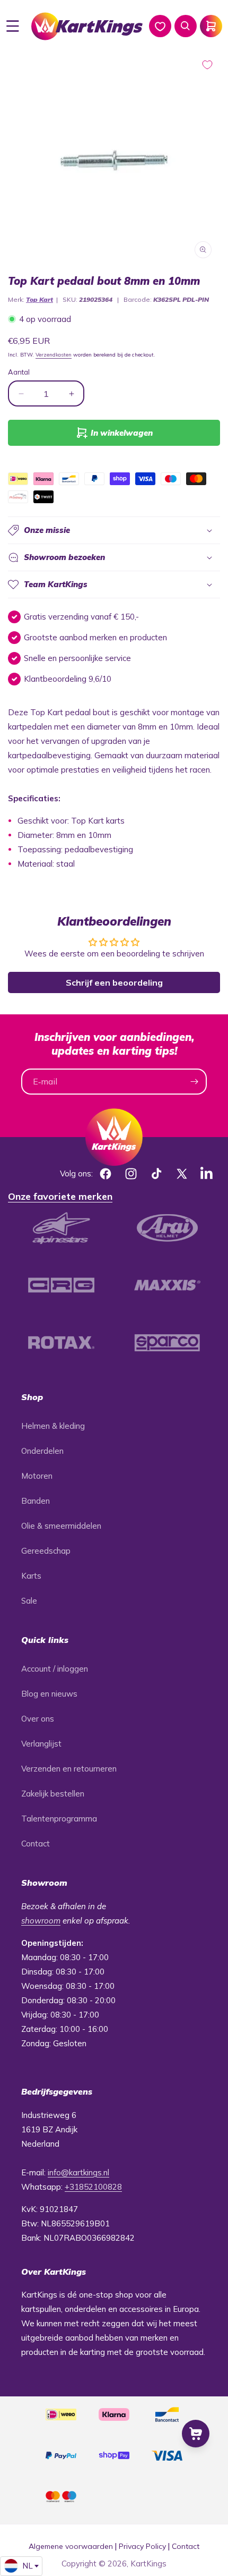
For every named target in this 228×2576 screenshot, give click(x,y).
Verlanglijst (41, 1744)
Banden (36, 1501)
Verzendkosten (54, 355)
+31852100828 (93, 2187)
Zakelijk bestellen (53, 1794)
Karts (31, 1576)
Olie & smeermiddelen (61, 1526)
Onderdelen (42, 1451)
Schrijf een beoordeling (114, 982)
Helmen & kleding (53, 1426)
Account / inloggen (55, 1669)
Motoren (37, 1476)
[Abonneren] (194, 1082)
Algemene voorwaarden (71, 2546)
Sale (29, 1601)
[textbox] (21, 2566)
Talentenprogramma (59, 1819)
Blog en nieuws (49, 1694)
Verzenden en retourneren (69, 1769)
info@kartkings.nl (78, 2172)
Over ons (38, 1719)
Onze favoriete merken (60, 1196)
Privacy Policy (142, 2546)
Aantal (19, 372)
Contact (36, 1844)
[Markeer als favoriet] (207, 65)
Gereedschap (46, 1551)
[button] (13, 26)
